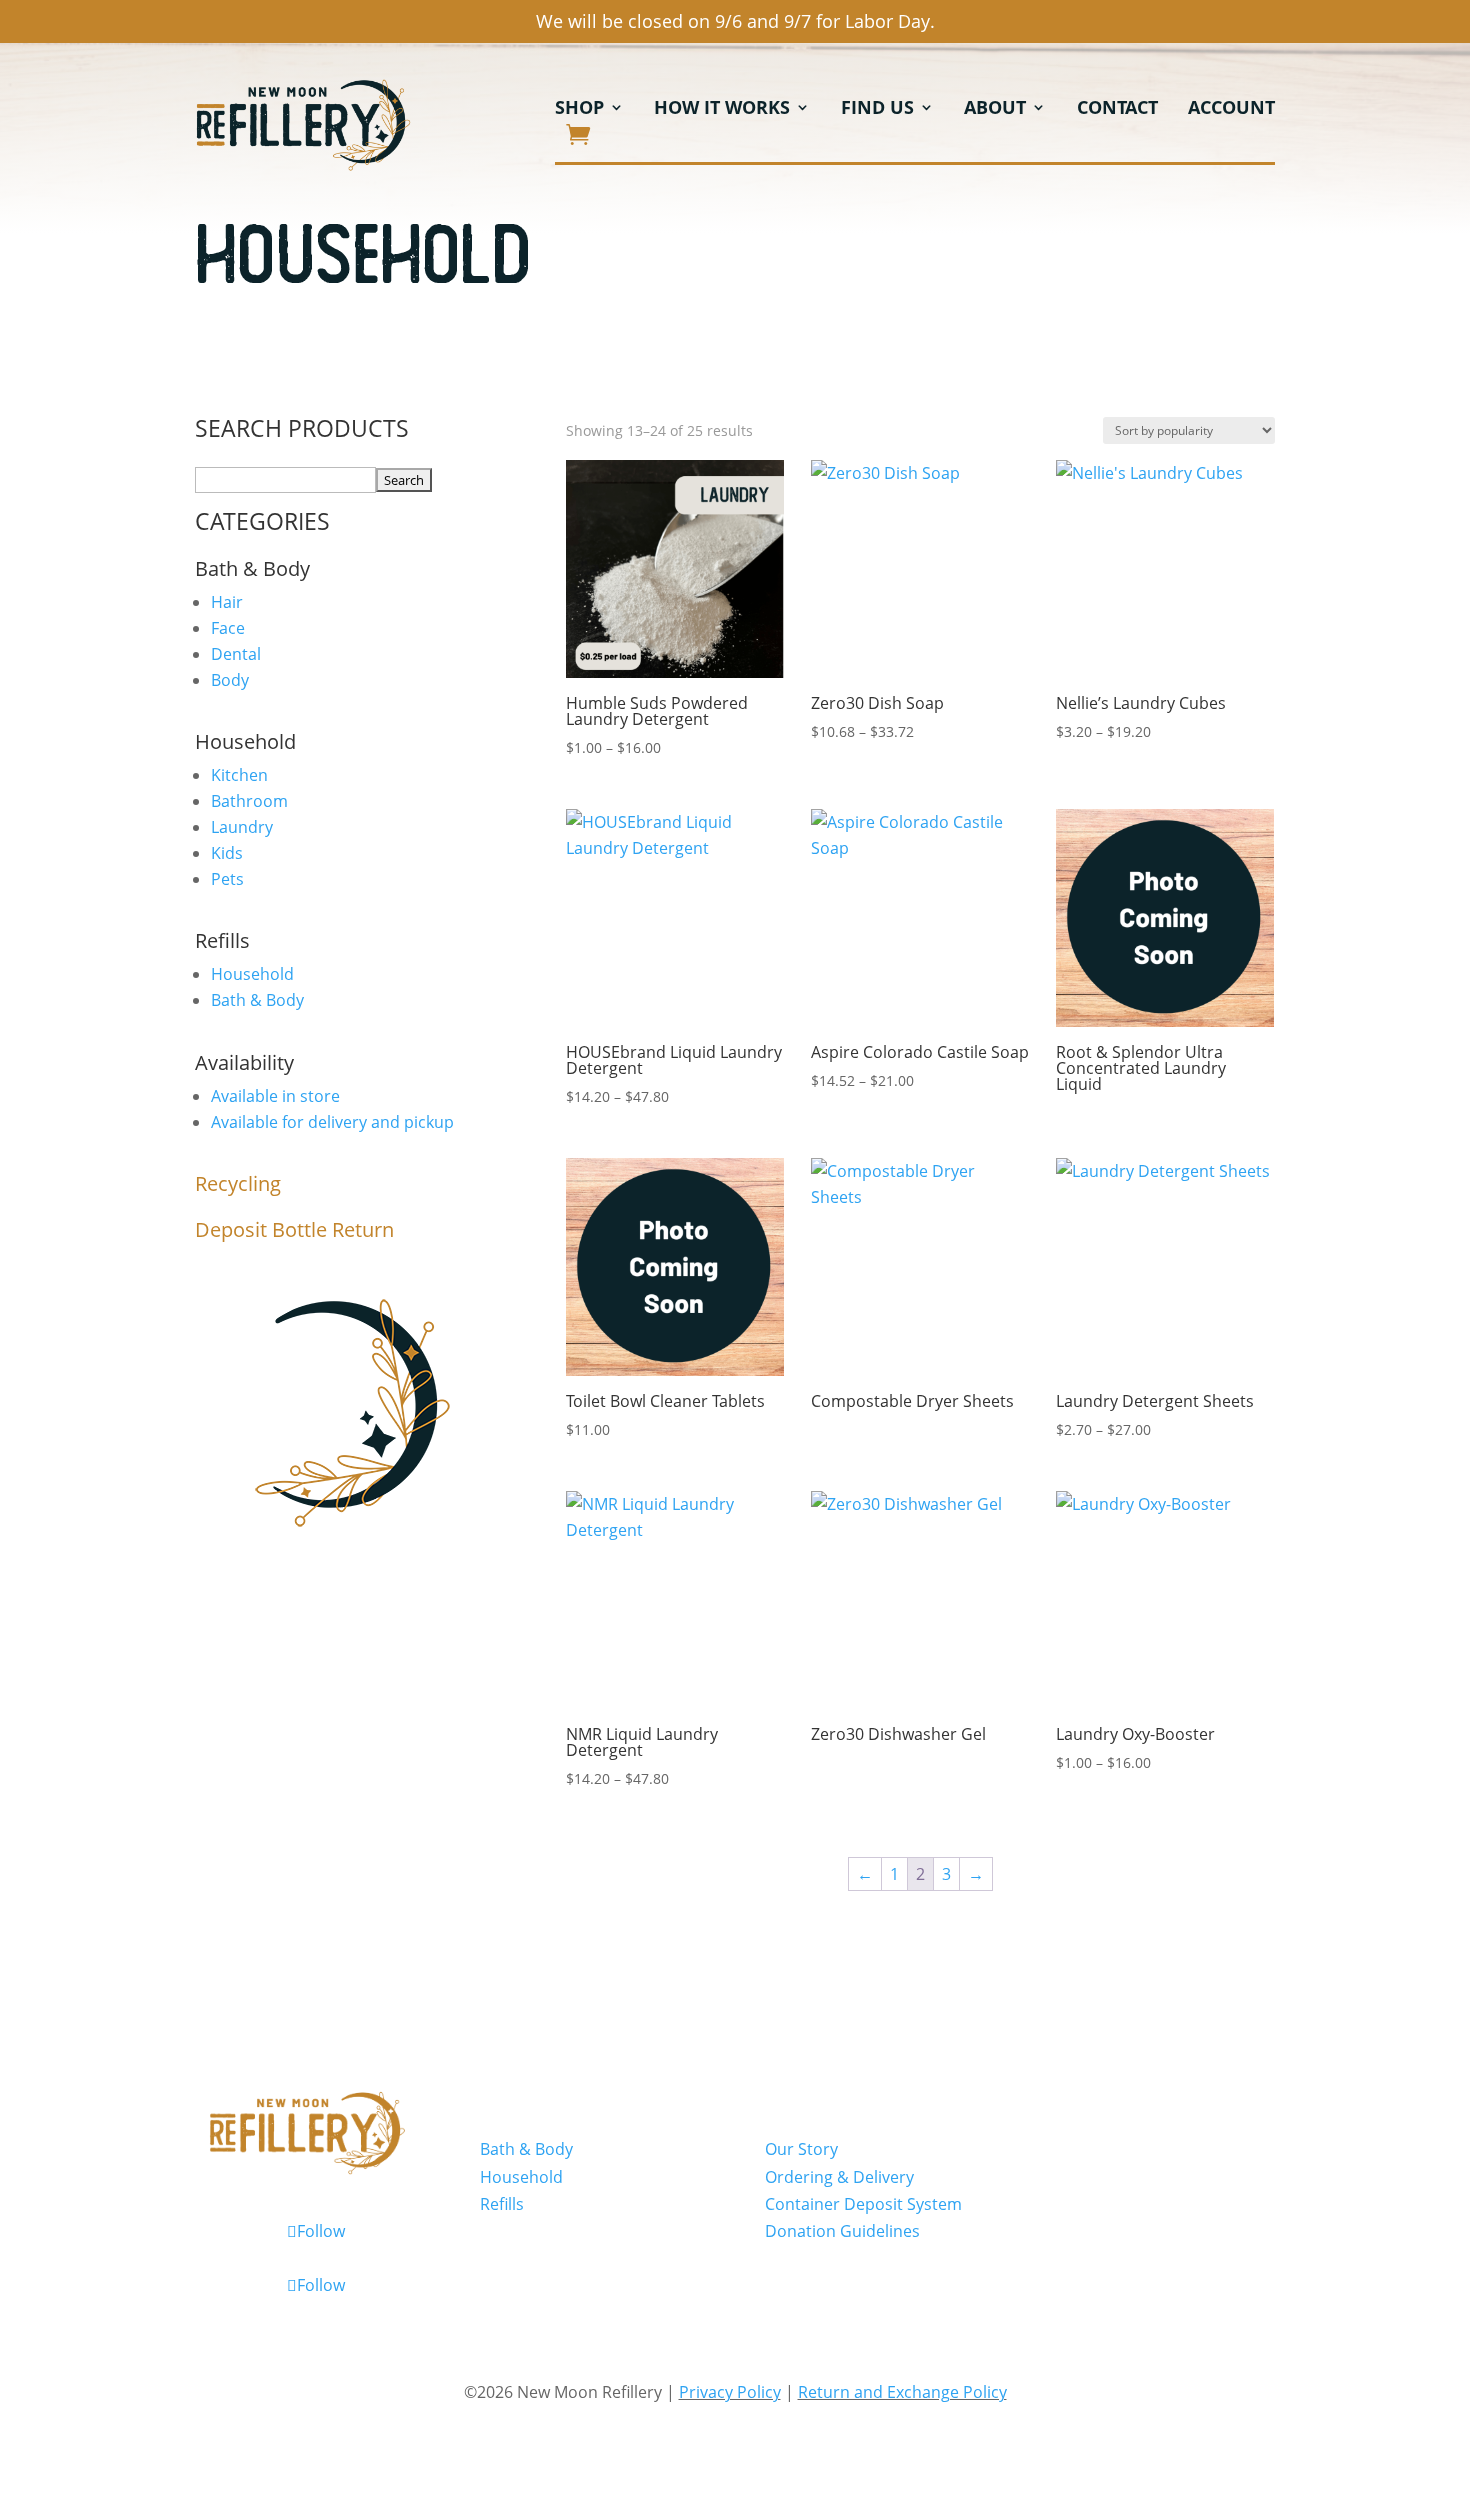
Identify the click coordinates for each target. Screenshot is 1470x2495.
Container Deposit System (863, 2204)
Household (252, 974)
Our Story (801, 2149)
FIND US (877, 109)
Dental (236, 654)
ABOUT (995, 109)
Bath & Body (257, 1000)
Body (230, 680)
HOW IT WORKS (722, 109)
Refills (502, 2204)
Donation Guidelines (842, 2231)
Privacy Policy (730, 2392)
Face (228, 628)
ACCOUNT (1231, 109)
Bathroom (249, 801)
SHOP (579, 109)
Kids (227, 853)
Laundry (242, 827)
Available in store (275, 1096)
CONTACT (1117, 109)
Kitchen (239, 775)
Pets (227, 879)
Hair (227, 602)
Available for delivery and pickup (332, 1122)
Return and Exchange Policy (902, 2392)
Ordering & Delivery (839, 2177)
